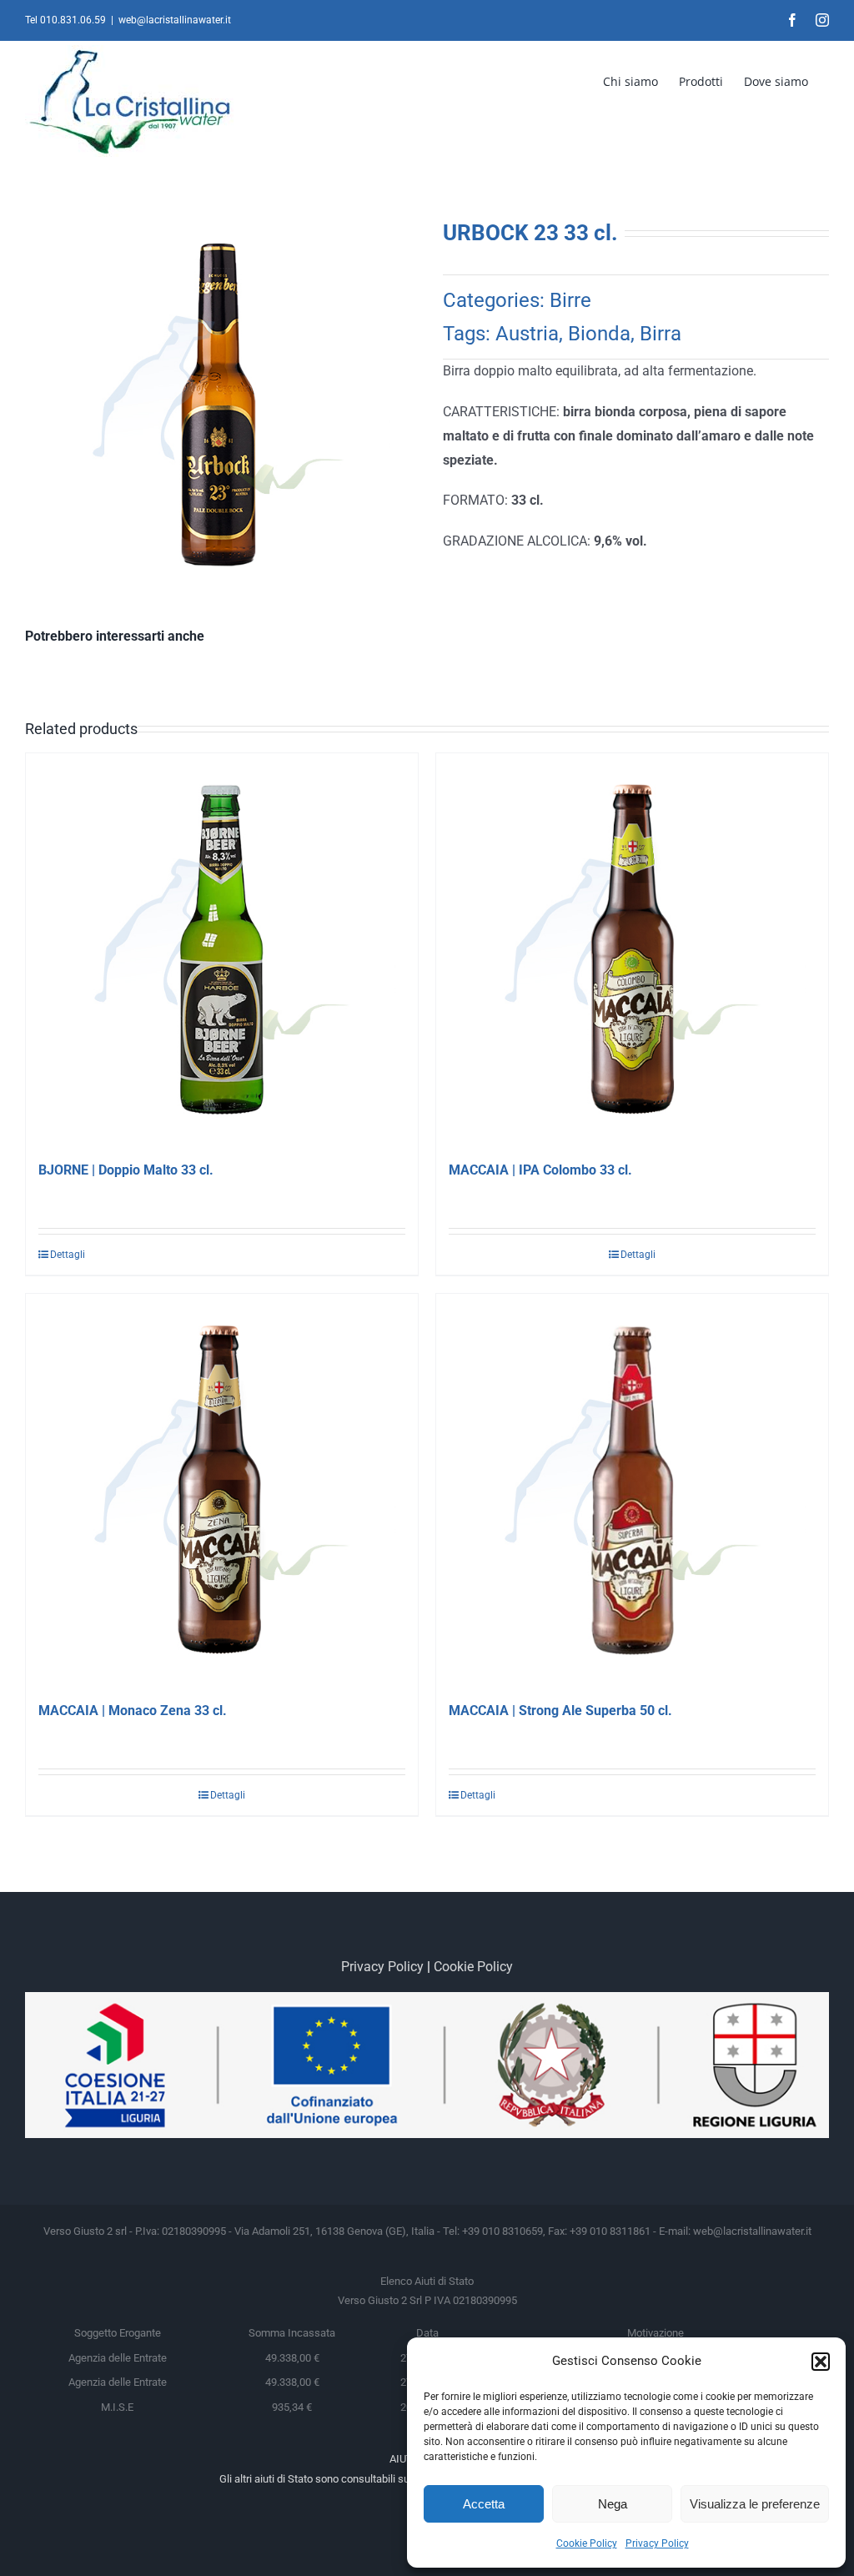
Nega (613, 2504)
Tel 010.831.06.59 (65, 20)
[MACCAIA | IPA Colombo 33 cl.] (632, 949)
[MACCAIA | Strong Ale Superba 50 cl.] (632, 1490)
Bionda (599, 334)
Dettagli (68, 1255)
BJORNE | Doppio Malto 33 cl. (126, 1170)
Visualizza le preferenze (755, 2504)
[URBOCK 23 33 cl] (218, 405)
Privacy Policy (657, 2543)
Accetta (484, 2504)
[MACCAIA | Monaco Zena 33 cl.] (222, 1490)
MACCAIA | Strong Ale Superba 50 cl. (560, 1711)
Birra (661, 334)
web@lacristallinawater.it (175, 20)
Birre (570, 300)
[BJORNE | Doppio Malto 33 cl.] (222, 949)
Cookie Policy (587, 2543)
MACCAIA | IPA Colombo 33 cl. (540, 1170)
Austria (527, 334)
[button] (821, 2362)
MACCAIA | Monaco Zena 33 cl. (133, 1711)
